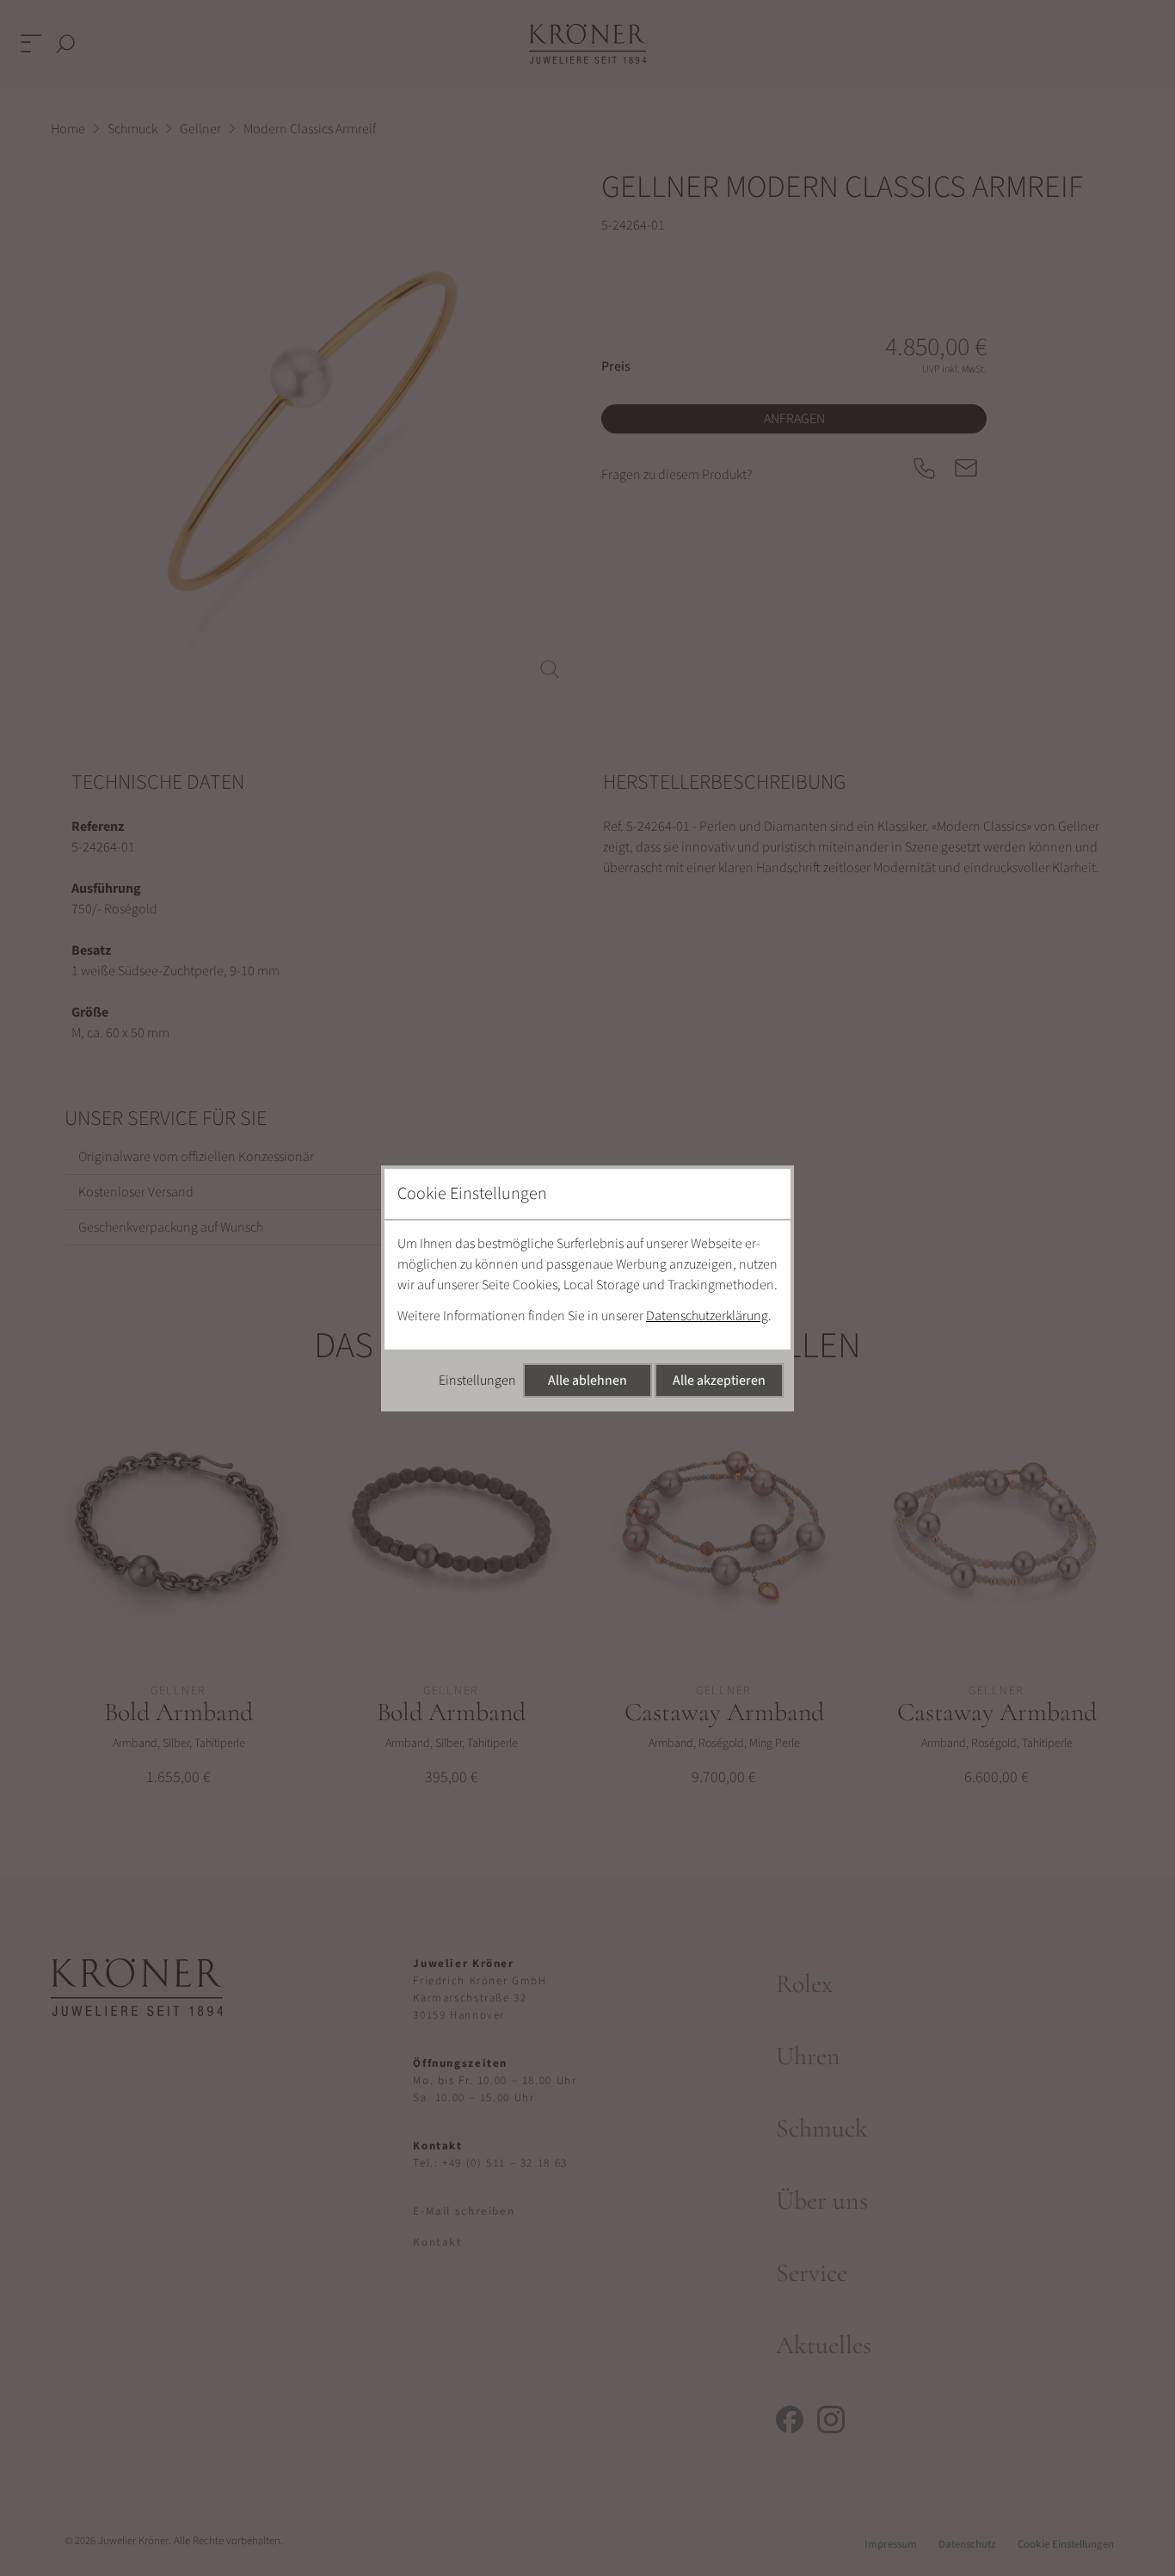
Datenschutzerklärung (707, 1316)
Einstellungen (477, 1380)
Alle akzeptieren (719, 1380)
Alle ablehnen (587, 1380)
